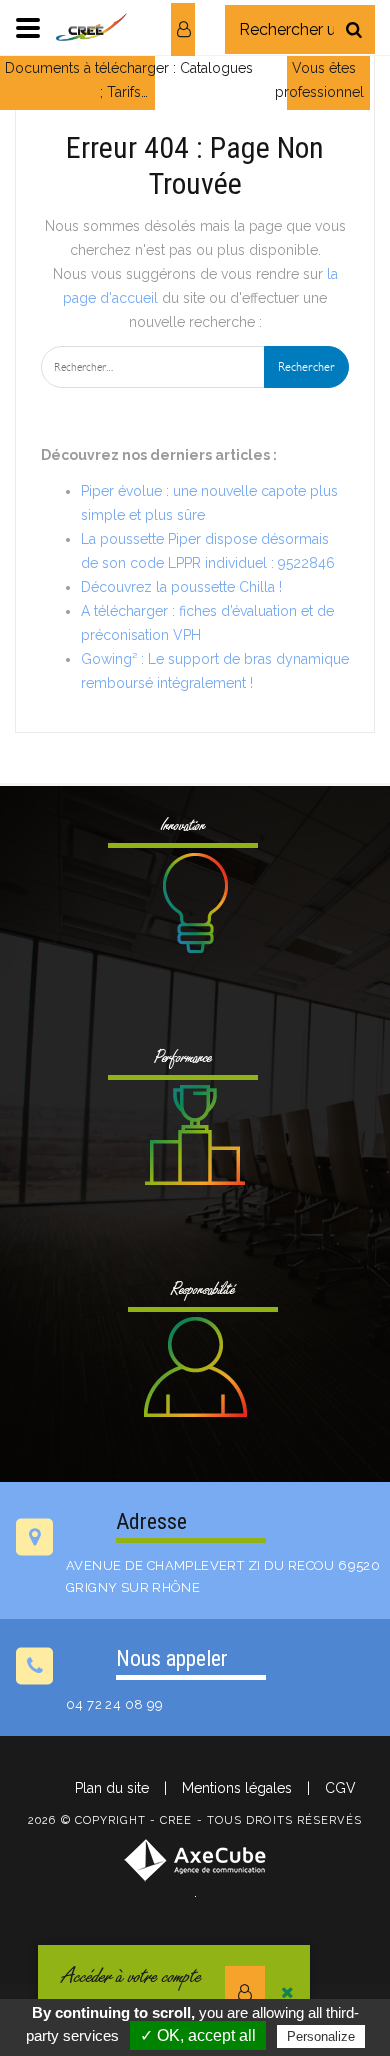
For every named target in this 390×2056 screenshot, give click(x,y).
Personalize (321, 2036)
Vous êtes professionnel (319, 80)
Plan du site (112, 1788)
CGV (340, 1788)
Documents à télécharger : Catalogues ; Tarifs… (129, 80)
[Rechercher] (354, 29)
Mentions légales (237, 1788)
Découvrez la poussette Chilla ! (181, 587)
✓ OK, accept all (198, 2035)
